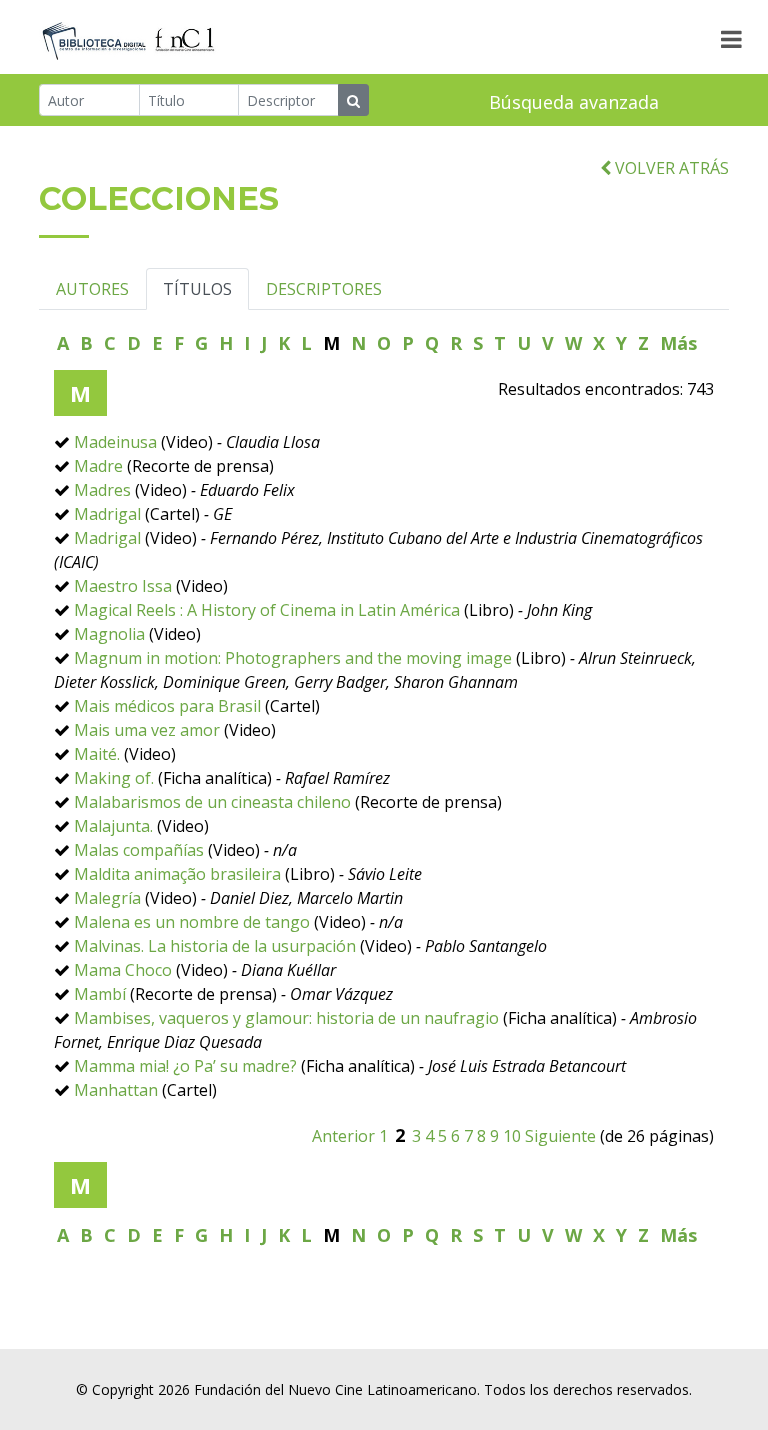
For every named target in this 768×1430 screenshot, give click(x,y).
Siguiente (560, 1136)
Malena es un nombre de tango (192, 922)
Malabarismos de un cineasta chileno (212, 802)
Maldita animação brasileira (177, 874)
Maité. (97, 754)
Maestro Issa (123, 586)
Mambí (100, 994)
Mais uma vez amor (147, 730)
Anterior (343, 1136)
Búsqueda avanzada (574, 102)
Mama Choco (123, 970)
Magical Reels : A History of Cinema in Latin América (267, 610)
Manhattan (116, 1090)
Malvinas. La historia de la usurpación (217, 946)
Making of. (114, 778)
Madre (98, 466)
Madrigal (107, 514)
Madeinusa (115, 442)
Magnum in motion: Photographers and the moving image (293, 658)
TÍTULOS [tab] (197, 289)
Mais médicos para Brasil (167, 706)
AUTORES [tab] (92, 289)
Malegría (107, 898)
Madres (102, 490)
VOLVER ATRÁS (670, 168)
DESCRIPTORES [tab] (324, 289)
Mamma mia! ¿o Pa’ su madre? (187, 1066)
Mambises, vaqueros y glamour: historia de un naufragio (286, 1018)
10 (512, 1136)
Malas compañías (141, 850)
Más (678, 343)
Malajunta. (113, 826)
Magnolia (109, 634)
